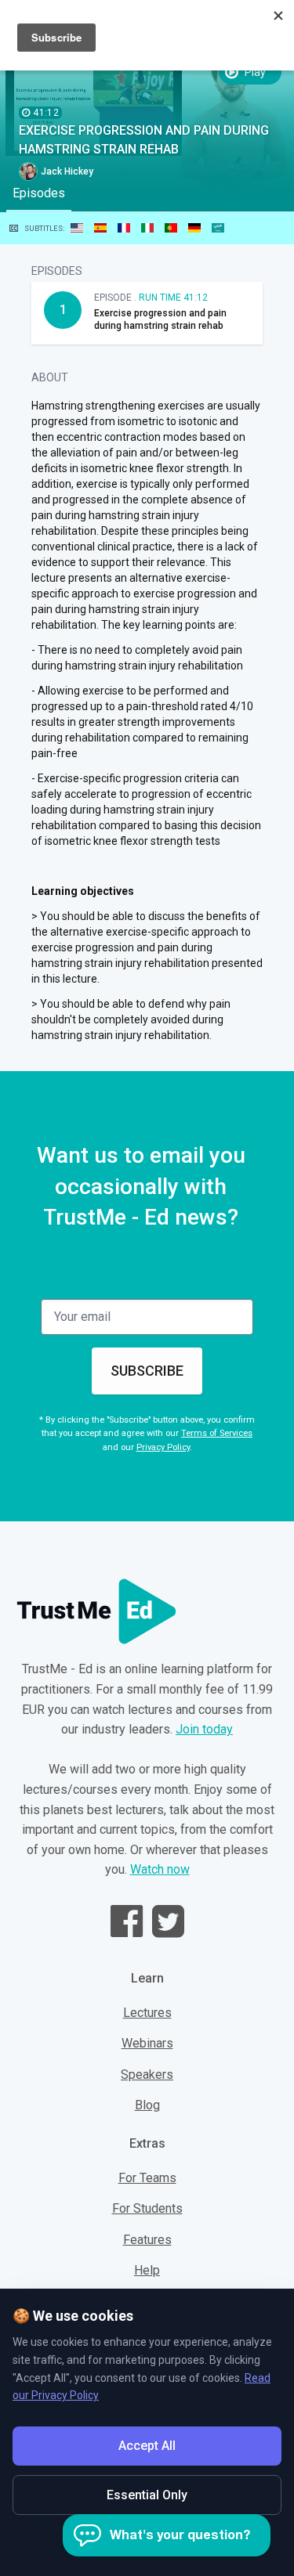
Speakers (147, 2075)
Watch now (160, 1869)
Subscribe (147, 1371)
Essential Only (147, 2495)
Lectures (147, 2013)
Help (147, 2270)
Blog (147, 2105)
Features (147, 2240)
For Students (147, 2208)
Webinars (147, 2043)
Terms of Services (217, 1433)
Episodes (39, 193)
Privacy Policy (163, 1447)
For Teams (147, 2178)
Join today (204, 1729)
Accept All (147, 2446)
